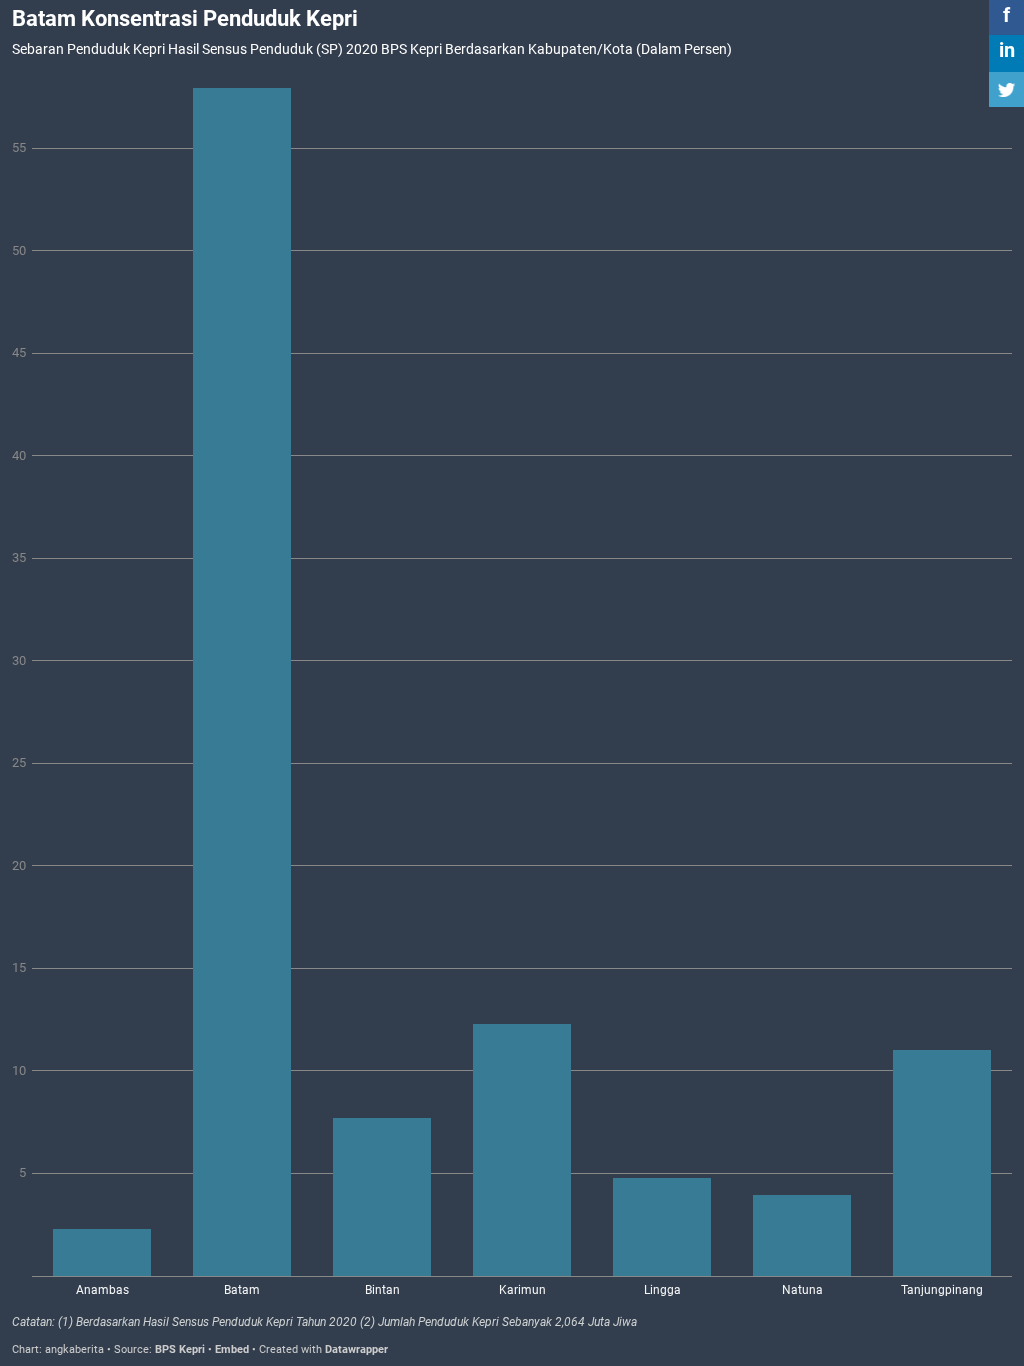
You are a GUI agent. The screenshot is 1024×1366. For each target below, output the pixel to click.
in (1007, 50)
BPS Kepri (180, 1349)
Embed (232, 1349)
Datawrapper (356, 1349)
